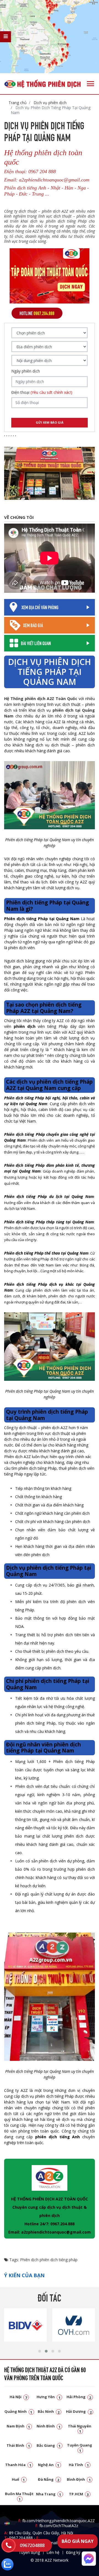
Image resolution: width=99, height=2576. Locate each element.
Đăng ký (73, 2552)
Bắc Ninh (49, 2411)
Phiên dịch (29, 2260)
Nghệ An (49, 2465)
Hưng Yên (49, 2397)
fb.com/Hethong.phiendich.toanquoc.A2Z (57, 2521)
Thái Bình (18, 2445)
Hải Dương (79, 2411)
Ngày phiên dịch (26, 371)
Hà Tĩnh (79, 2465)
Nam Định (18, 2426)
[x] (5, 37)
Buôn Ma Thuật (19, 2496)
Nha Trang (49, 2494)
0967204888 (32, 2545)
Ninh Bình (49, 2426)
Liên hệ (53, 2552)
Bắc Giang (49, 2445)
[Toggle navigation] (90, 84)
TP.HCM (79, 2494)
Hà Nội (18, 2397)
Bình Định (79, 2479)
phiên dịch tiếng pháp (59, 2260)
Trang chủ (18, 103)
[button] (40, 2351)
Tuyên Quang (80, 2447)
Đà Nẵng (49, 2479)
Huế (18, 2479)
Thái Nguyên (80, 2428)
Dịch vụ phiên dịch (50, 103)
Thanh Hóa (18, 2465)
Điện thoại (42, 392)
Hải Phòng (79, 2397)
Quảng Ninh (18, 2411)
